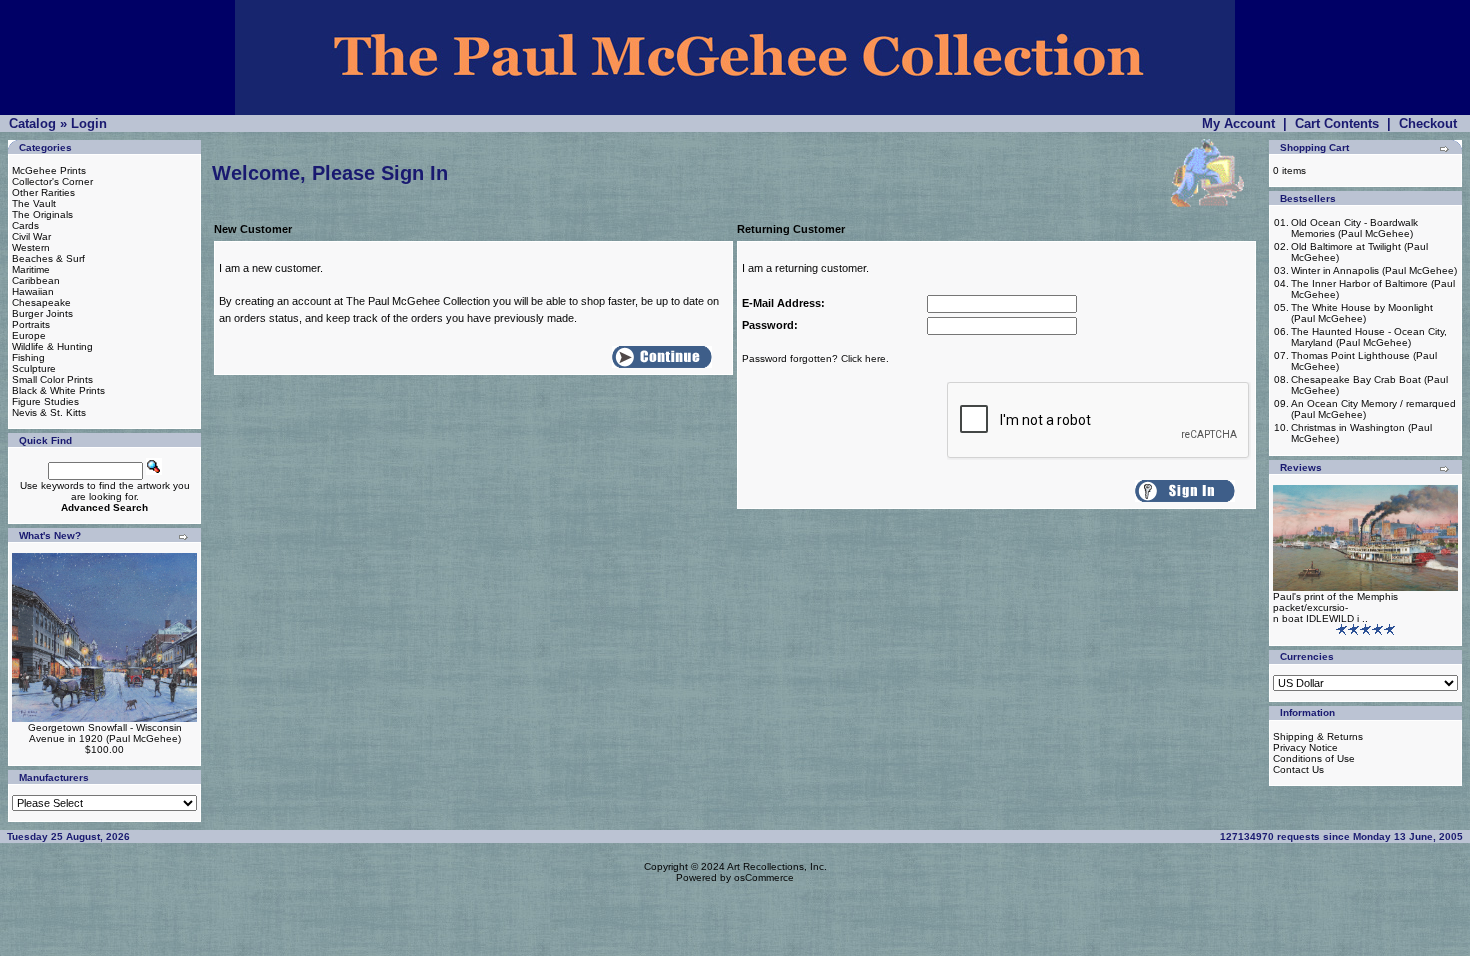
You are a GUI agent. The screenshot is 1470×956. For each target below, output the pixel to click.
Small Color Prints (52, 379)
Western (31, 247)
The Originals (42, 214)
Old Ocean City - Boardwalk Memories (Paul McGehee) (1354, 228)
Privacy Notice (1305, 747)
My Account (1238, 123)
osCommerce (764, 877)
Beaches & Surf (48, 258)
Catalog (32, 123)
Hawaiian (33, 291)
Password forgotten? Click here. (815, 358)
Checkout (1428, 123)
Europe (29, 335)
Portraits (31, 324)
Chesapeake (41, 302)
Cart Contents (1337, 123)
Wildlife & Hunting (52, 346)
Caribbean (36, 280)
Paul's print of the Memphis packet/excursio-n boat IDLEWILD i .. (1335, 607)
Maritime (31, 269)
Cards (25, 225)
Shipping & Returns (1318, 736)
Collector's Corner (52, 181)
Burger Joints (42, 313)
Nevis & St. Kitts (49, 412)
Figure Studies (45, 401)
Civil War (31, 236)
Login (89, 123)
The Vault (34, 203)
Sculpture (34, 368)
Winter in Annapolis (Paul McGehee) (1374, 270)
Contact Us (1298, 769)
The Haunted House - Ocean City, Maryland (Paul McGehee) (1369, 337)
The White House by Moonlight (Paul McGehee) (1362, 313)
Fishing (28, 357)
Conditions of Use (1314, 758)
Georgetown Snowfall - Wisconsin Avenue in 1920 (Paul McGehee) (105, 733)
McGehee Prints (49, 170)
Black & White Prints (58, 390)
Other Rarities (43, 192)
